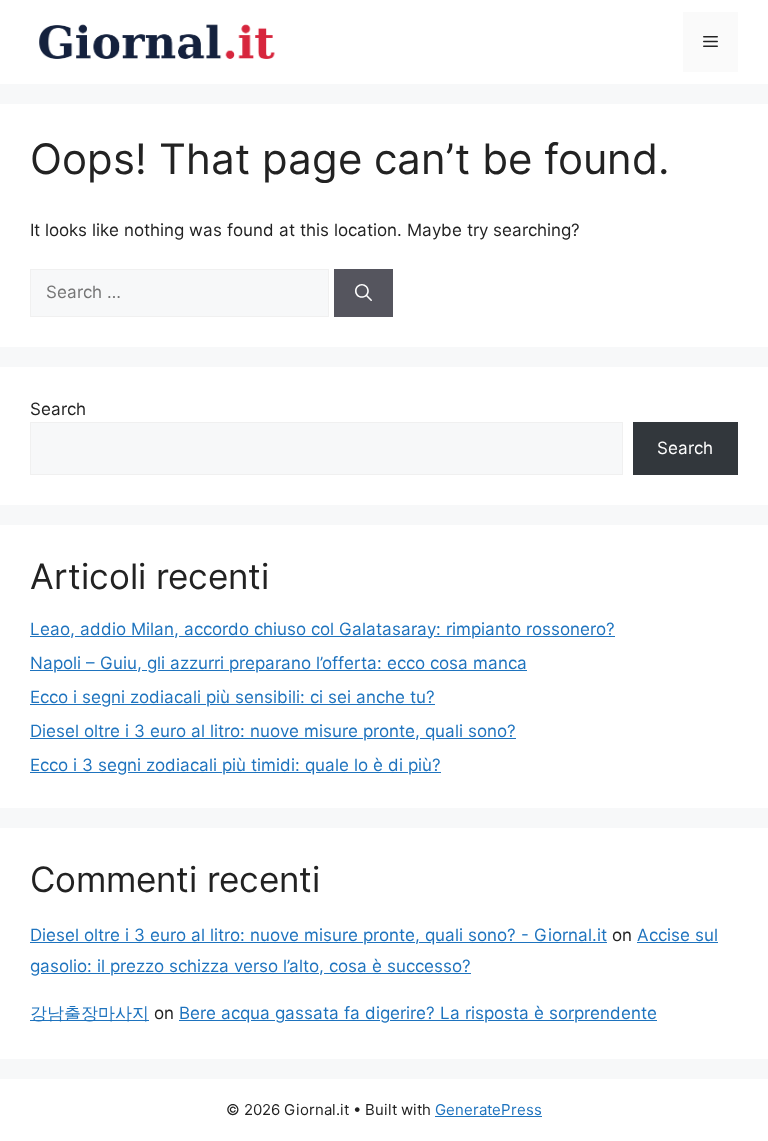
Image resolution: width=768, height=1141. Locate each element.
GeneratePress (488, 1109)
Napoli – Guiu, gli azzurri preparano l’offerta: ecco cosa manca (278, 663)
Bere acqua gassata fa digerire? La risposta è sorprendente (418, 1013)
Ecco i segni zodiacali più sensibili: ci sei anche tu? (232, 697)
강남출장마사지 (89, 1013)
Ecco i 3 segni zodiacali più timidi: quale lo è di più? (235, 765)
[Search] (363, 293)
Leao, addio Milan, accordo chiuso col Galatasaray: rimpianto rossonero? (322, 629)
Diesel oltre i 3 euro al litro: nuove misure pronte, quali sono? (273, 731)
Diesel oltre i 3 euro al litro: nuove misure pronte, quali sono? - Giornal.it (318, 935)
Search (58, 409)
